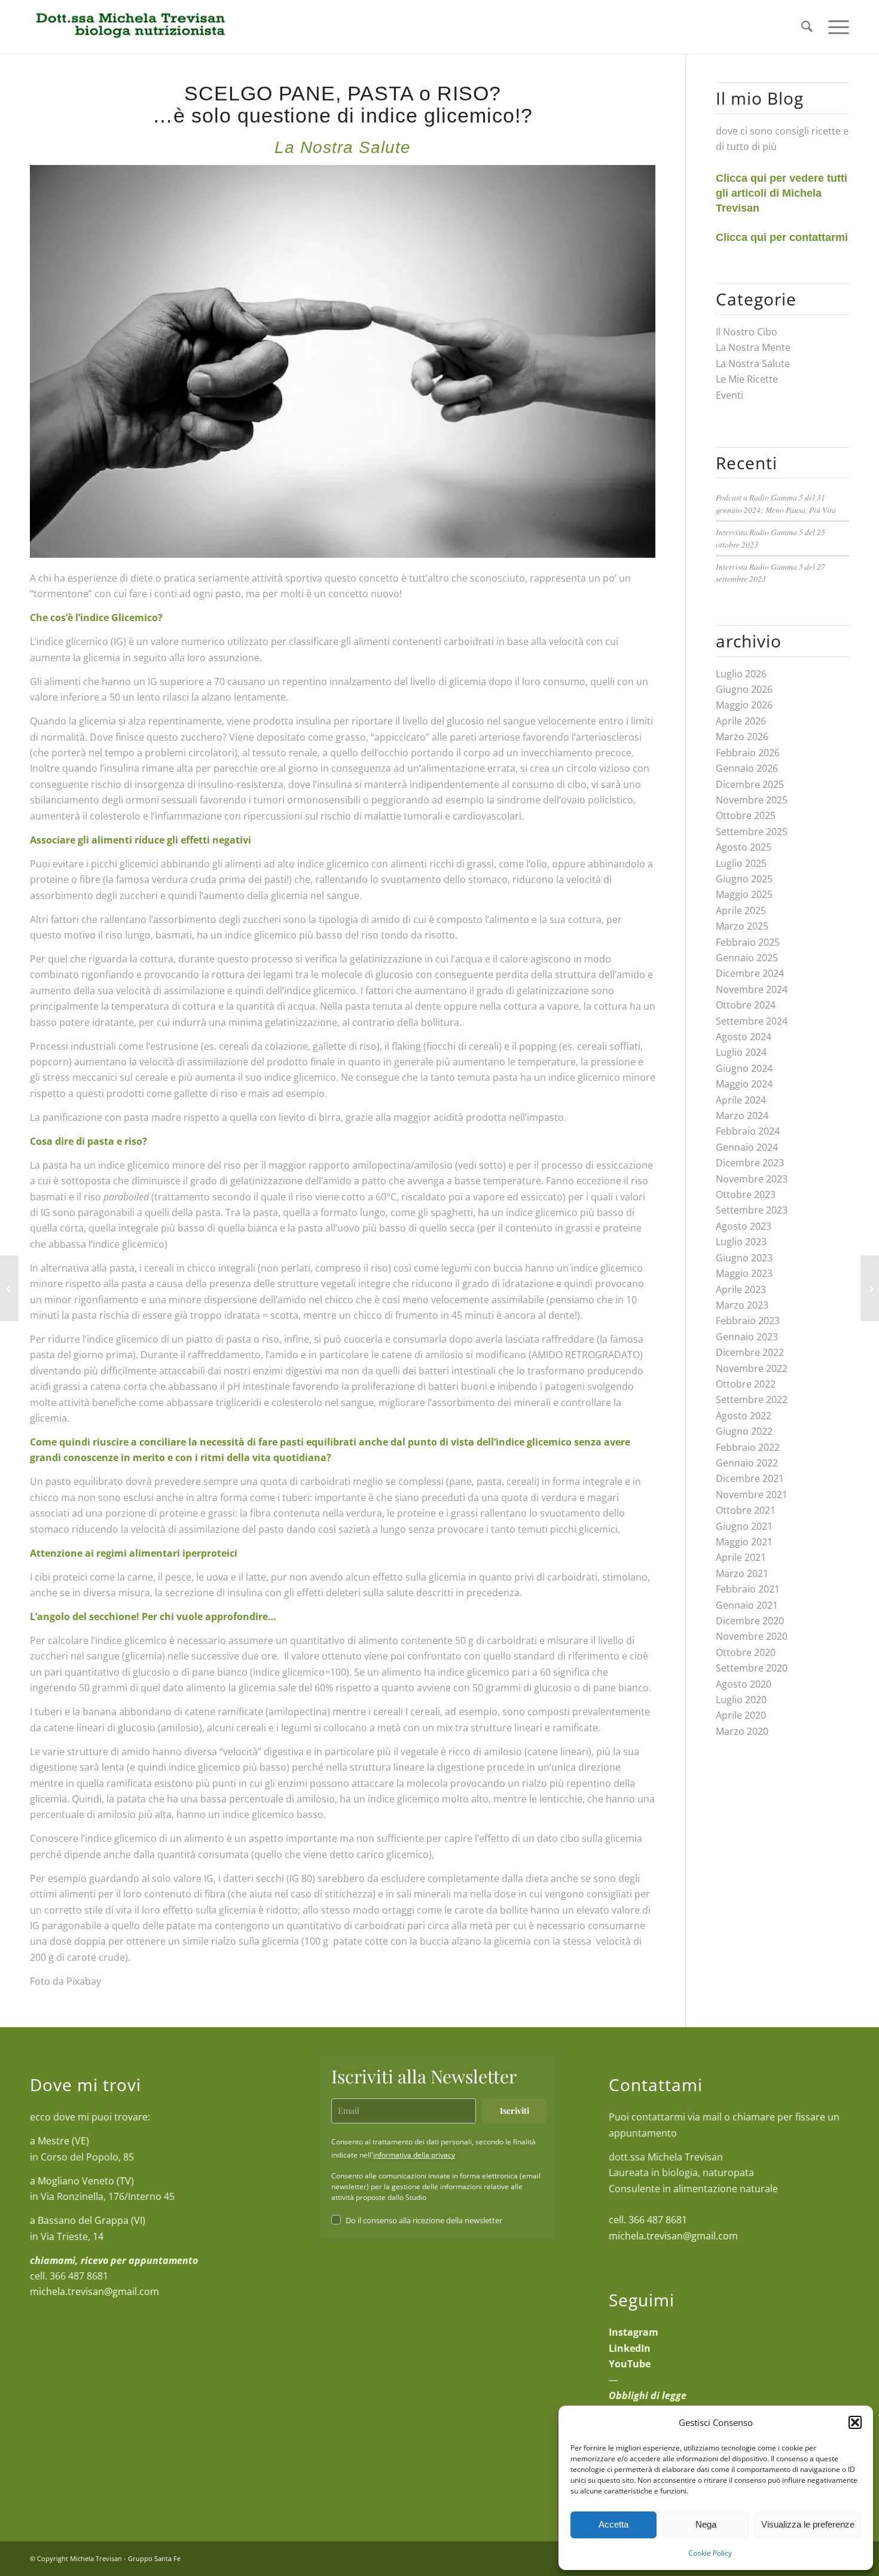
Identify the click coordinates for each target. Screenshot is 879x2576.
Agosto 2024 (744, 1037)
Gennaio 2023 (747, 1337)
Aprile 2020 (741, 1715)
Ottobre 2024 (746, 1005)
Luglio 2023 (741, 1242)
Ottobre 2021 (746, 1510)
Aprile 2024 (741, 1100)
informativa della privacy (414, 2155)
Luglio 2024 (741, 1052)
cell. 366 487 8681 (648, 2220)
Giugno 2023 (744, 1258)
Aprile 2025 (741, 910)
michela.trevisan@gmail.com (94, 2291)
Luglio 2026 (741, 674)
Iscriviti (515, 2111)
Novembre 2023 (752, 1179)
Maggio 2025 (744, 894)
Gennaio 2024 (747, 1147)
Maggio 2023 (744, 1273)
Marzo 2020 (742, 1731)
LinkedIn (630, 2348)
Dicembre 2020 (750, 1621)
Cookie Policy (710, 2553)
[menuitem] (807, 27)
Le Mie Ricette (747, 379)
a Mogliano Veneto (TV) (82, 2181)
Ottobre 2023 (746, 1194)
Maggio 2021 (744, 1542)
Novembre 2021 (752, 1495)
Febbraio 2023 (748, 1321)
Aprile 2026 (741, 721)
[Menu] (835, 27)
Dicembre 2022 (750, 1352)
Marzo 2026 (742, 737)
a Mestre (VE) (59, 2141)
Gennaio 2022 (747, 1463)
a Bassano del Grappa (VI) (88, 2220)
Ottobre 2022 (746, 1384)
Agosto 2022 (744, 1416)
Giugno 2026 (744, 689)
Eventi (730, 395)
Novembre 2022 (752, 1368)
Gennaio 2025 (747, 958)
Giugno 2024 (744, 1068)
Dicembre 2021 (750, 1478)
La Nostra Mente (753, 347)
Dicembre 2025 (750, 784)
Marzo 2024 (742, 1116)
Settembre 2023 (752, 1210)
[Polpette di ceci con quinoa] (870, 1288)
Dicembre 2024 (750, 973)
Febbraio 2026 (748, 753)
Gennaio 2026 (747, 768)
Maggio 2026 (744, 705)
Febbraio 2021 (748, 1589)
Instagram (634, 2332)
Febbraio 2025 (748, 942)
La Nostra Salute (753, 363)
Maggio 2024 (744, 1084)
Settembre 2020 (752, 1668)
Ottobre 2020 (746, 1652)
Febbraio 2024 (748, 1131)
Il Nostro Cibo (747, 332)
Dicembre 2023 (750, 1163)
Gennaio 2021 (747, 1605)
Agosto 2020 (744, 1684)
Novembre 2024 (752, 989)
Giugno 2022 (744, 1431)
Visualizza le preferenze (808, 2524)
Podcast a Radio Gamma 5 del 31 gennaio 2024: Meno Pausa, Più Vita (776, 503)
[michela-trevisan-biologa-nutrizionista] (129, 27)
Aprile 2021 (741, 1557)
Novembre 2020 (752, 1636)
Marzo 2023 (742, 1305)
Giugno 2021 (744, 1526)
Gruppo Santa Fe (154, 2558)
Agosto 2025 (744, 847)
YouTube (630, 2364)
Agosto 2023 (744, 1226)
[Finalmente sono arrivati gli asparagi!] (9, 1288)
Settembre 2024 (752, 1021)
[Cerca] (807, 27)
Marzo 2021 (742, 1573)
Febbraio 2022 (748, 1447)
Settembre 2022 (752, 1399)
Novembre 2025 (752, 800)
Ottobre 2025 (746, 815)
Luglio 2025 (741, 863)
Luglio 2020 (741, 1700)
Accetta (614, 2524)
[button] (855, 2422)
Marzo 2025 (742, 926)
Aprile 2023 (741, 1289)
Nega (706, 2524)
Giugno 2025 (744, 879)
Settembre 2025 (752, 832)
